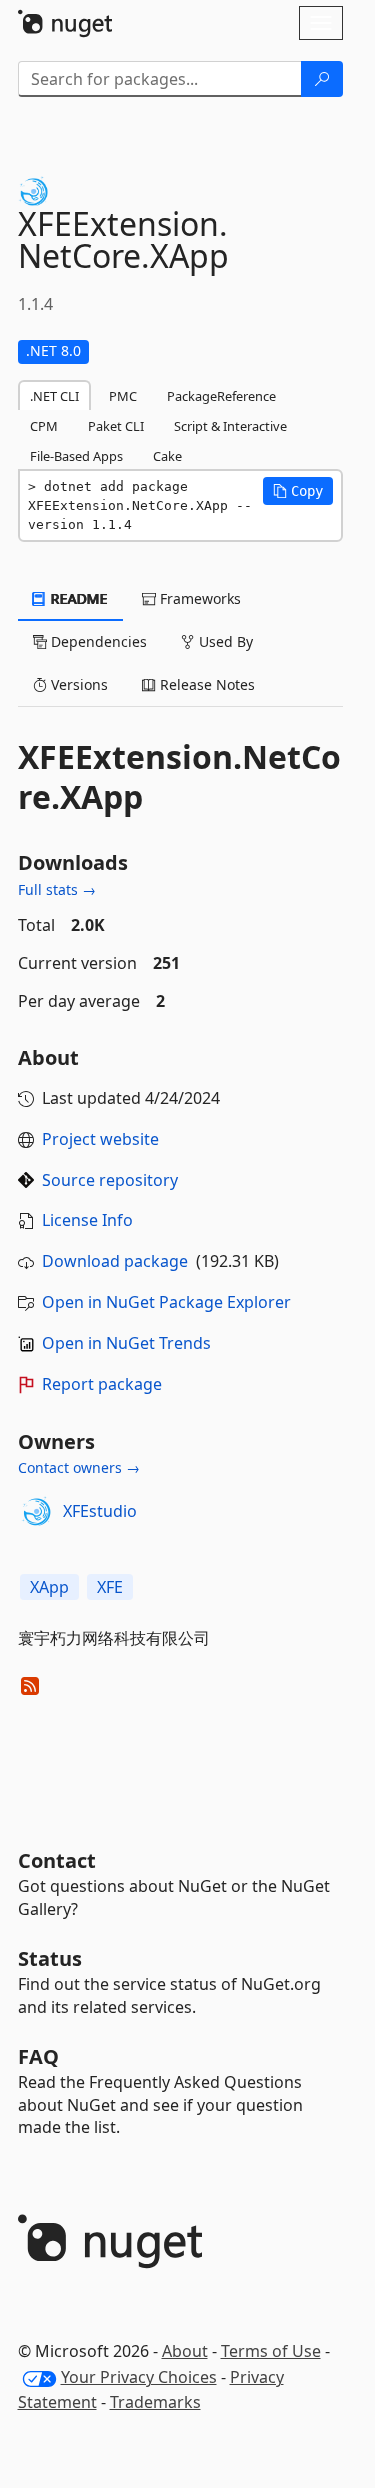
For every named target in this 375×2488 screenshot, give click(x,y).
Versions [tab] (77, 684)
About (185, 2351)
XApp (49, 1587)
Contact (57, 1860)
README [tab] (77, 598)
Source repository (110, 1180)
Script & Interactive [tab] (230, 426)
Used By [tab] (224, 641)
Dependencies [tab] (97, 641)
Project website (100, 1139)
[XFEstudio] (37, 1512)
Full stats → (57, 889)
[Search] (322, 79)
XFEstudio (100, 1511)
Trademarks (155, 2402)
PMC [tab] (123, 396)
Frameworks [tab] (198, 598)
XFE (110, 1587)
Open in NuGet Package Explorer (166, 1302)
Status (50, 1958)
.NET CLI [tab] (54, 396)
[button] (298, 491)
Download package (115, 1261)
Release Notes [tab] (205, 684)
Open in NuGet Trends (126, 1343)
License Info (87, 1220)
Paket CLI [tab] (116, 426)
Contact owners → (79, 1467)
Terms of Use (271, 2351)
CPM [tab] (44, 426)
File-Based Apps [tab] (76, 456)
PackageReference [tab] (221, 396)
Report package (102, 1384)
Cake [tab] (167, 456)
